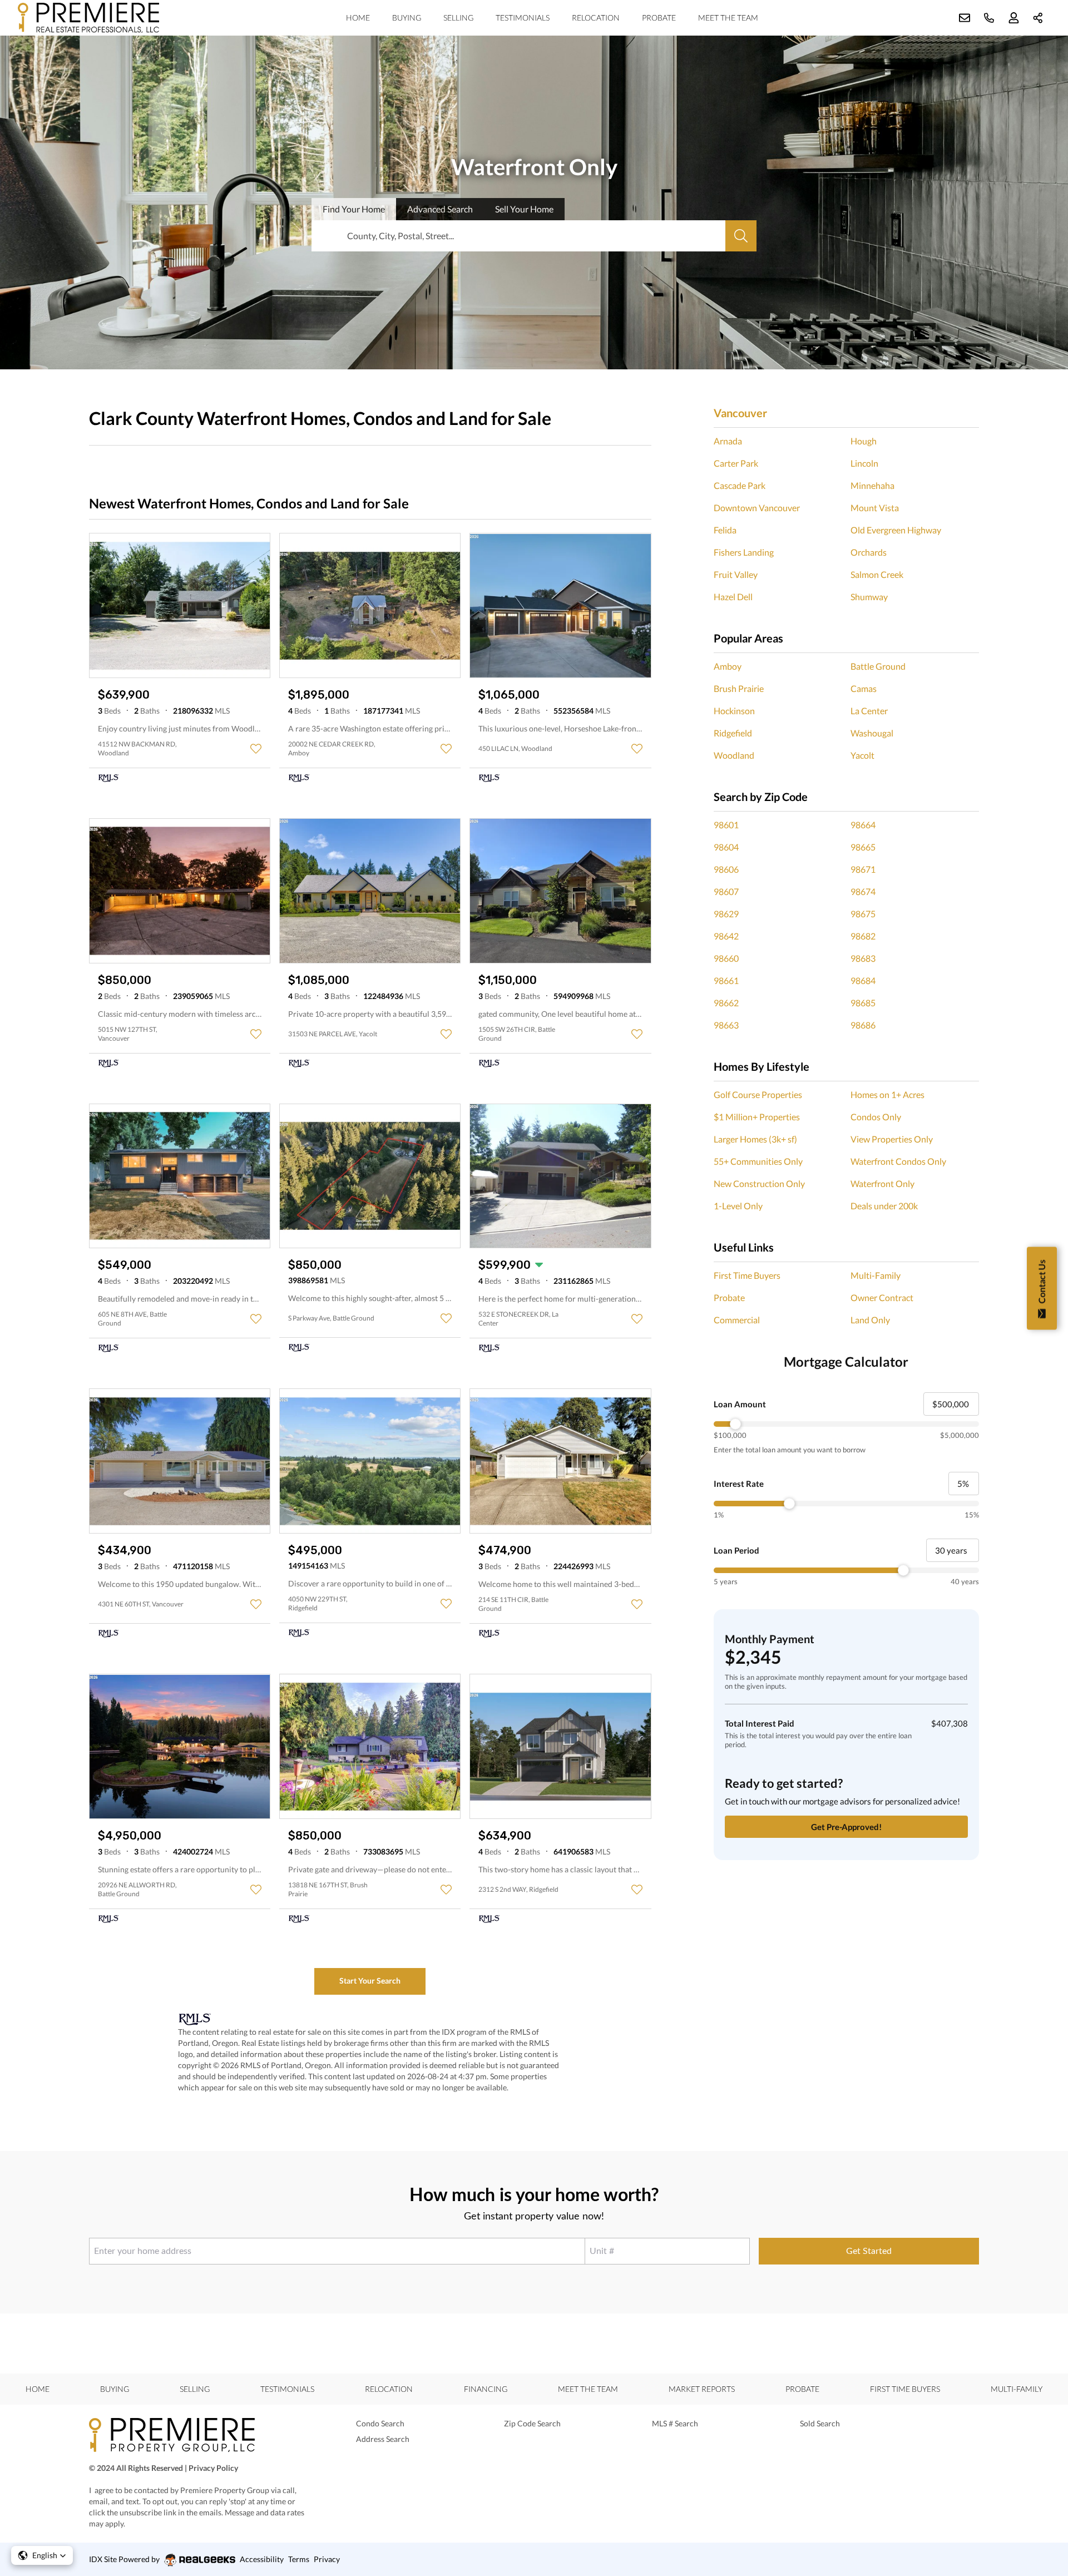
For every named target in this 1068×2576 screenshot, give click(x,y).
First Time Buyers (747, 1275)
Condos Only (876, 1117)
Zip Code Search (532, 2423)
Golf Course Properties (758, 1094)
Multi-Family (876, 1275)
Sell (524, 209)
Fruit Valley (736, 574)
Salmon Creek (877, 574)
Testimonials (523, 18)
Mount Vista (875, 508)
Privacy (327, 2559)
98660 (726, 958)
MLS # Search (675, 2423)
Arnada (728, 441)
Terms (299, 2559)
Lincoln (864, 463)
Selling (458, 18)
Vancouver (740, 413)
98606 (726, 869)
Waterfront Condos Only (898, 1161)
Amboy (728, 666)
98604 (726, 847)
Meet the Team (728, 18)
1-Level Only (738, 1206)
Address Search (383, 2439)
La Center (869, 711)
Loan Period (736, 1550)
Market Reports (702, 2389)
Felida (725, 530)
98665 (863, 847)
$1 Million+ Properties (757, 1117)
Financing (486, 2389)
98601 (726, 825)
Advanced (440, 209)
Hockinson (734, 711)
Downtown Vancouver (757, 508)
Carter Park (736, 463)
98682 (863, 936)
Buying (407, 18)
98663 (726, 1025)
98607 (726, 891)
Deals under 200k (884, 1206)
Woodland (734, 755)
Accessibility (262, 2559)
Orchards (869, 552)
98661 (726, 980)
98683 (863, 958)
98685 (863, 1003)
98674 (863, 891)
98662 (726, 1003)
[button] (42, 2555)
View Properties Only (892, 1139)
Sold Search (820, 2423)
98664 (863, 825)
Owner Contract (882, 1297)
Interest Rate (739, 1484)
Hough (864, 441)
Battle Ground (878, 666)
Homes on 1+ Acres (887, 1094)
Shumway (869, 597)
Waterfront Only (882, 1183)
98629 (726, 914)
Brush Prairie (739, 688)
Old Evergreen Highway (896, 530)
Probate (659, 18)
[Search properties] (741, 236)
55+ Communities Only (758, 1161)
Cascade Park (740, 485)
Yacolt (862, 755)
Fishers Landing (744, 552)
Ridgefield (733, 733)
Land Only (870, 1320)
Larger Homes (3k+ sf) (755, 1139)
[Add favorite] (256, 749)
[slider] (846, 1424)
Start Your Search (370, 1981)
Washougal (872, 733)
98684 (863, 980)
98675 (863, 914)
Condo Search (380, 2423)
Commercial (737, 1320)
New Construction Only (759, 1183)
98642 (726, 936)
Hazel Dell (733, 597)
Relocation (596, 18)
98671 (863, 869)
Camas (864, 688)
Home (358, 18)
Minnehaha (872, 485)
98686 (863, 1025)
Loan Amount (740, 1404)
